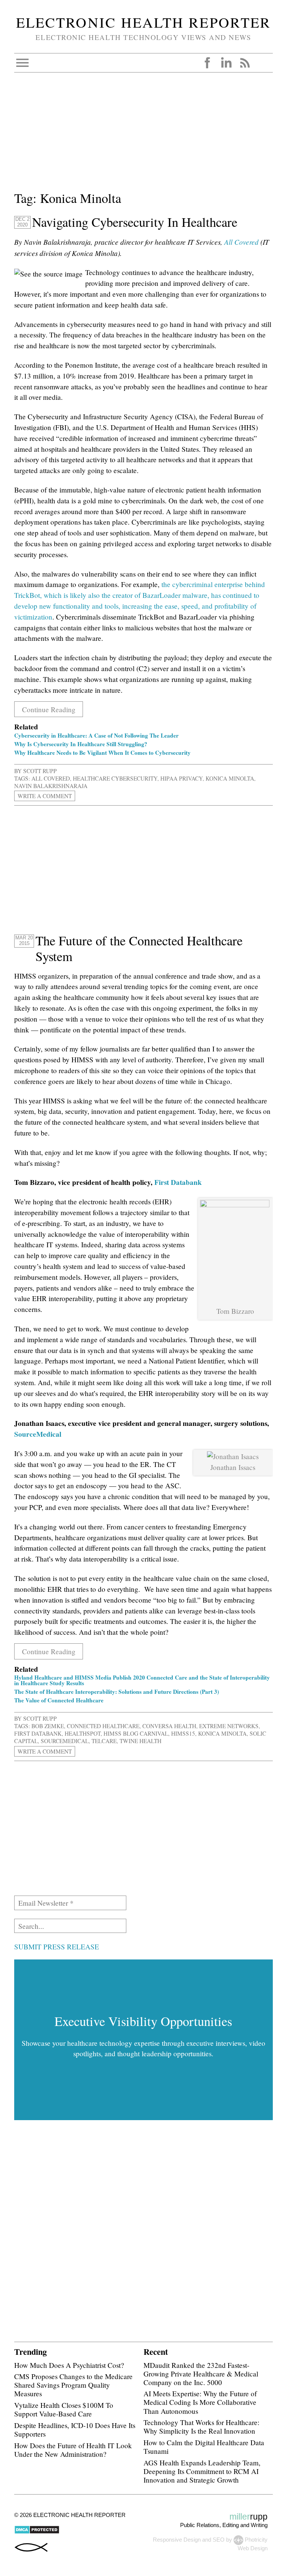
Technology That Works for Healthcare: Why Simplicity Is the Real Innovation (201, 2427)
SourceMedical (38, 1434)
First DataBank (38, 1733)
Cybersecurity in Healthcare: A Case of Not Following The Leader (96, 735)
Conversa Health (169, 1726)
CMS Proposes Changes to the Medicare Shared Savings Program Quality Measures (73, 2385)
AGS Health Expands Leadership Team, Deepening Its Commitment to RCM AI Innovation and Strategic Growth (202, 2471)
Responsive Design (177, 2540)
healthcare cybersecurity (115, 778)
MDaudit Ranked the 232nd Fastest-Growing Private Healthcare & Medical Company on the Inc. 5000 (201, 2374)
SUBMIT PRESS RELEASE (57, 1947)
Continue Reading (49, 709)
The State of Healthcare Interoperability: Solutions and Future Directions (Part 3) (117, 1692)
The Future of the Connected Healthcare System (139, 948)
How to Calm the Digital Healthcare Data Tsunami (204, 2447)
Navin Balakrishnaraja (51, 786)
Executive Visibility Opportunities (143, 2021)
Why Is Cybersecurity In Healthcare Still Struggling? (81, 744)
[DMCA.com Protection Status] (37, 2532)
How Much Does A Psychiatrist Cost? (69, 2365)
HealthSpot (83, 1733)
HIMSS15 (183, 1733)
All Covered (241, 242)
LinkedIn (226, 63)
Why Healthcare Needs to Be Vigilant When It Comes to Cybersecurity (102, 753)
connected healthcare (103, 1726)
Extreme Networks (229, 1726)
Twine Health (141, 1741)
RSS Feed (245, 63)
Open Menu (22, 63)
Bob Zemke (48, 1726)
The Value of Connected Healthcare (59, 1700)
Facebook (207, 63)
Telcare (104, 1741)
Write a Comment (45, 796)
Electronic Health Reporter (143, 22)
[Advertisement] (143, 136)
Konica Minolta (230, 778)
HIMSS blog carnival (136, 1733)
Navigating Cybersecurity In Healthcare (135, 222)
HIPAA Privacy (181, 778)
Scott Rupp (40, 771)
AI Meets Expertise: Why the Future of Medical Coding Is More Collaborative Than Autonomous (200, 2402)
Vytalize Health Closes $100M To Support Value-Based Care (64, 2409)
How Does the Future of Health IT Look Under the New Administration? (73, 2450)
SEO (219, 2540)
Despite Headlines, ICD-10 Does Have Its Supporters (75, 2430)
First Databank (178, 1182)
